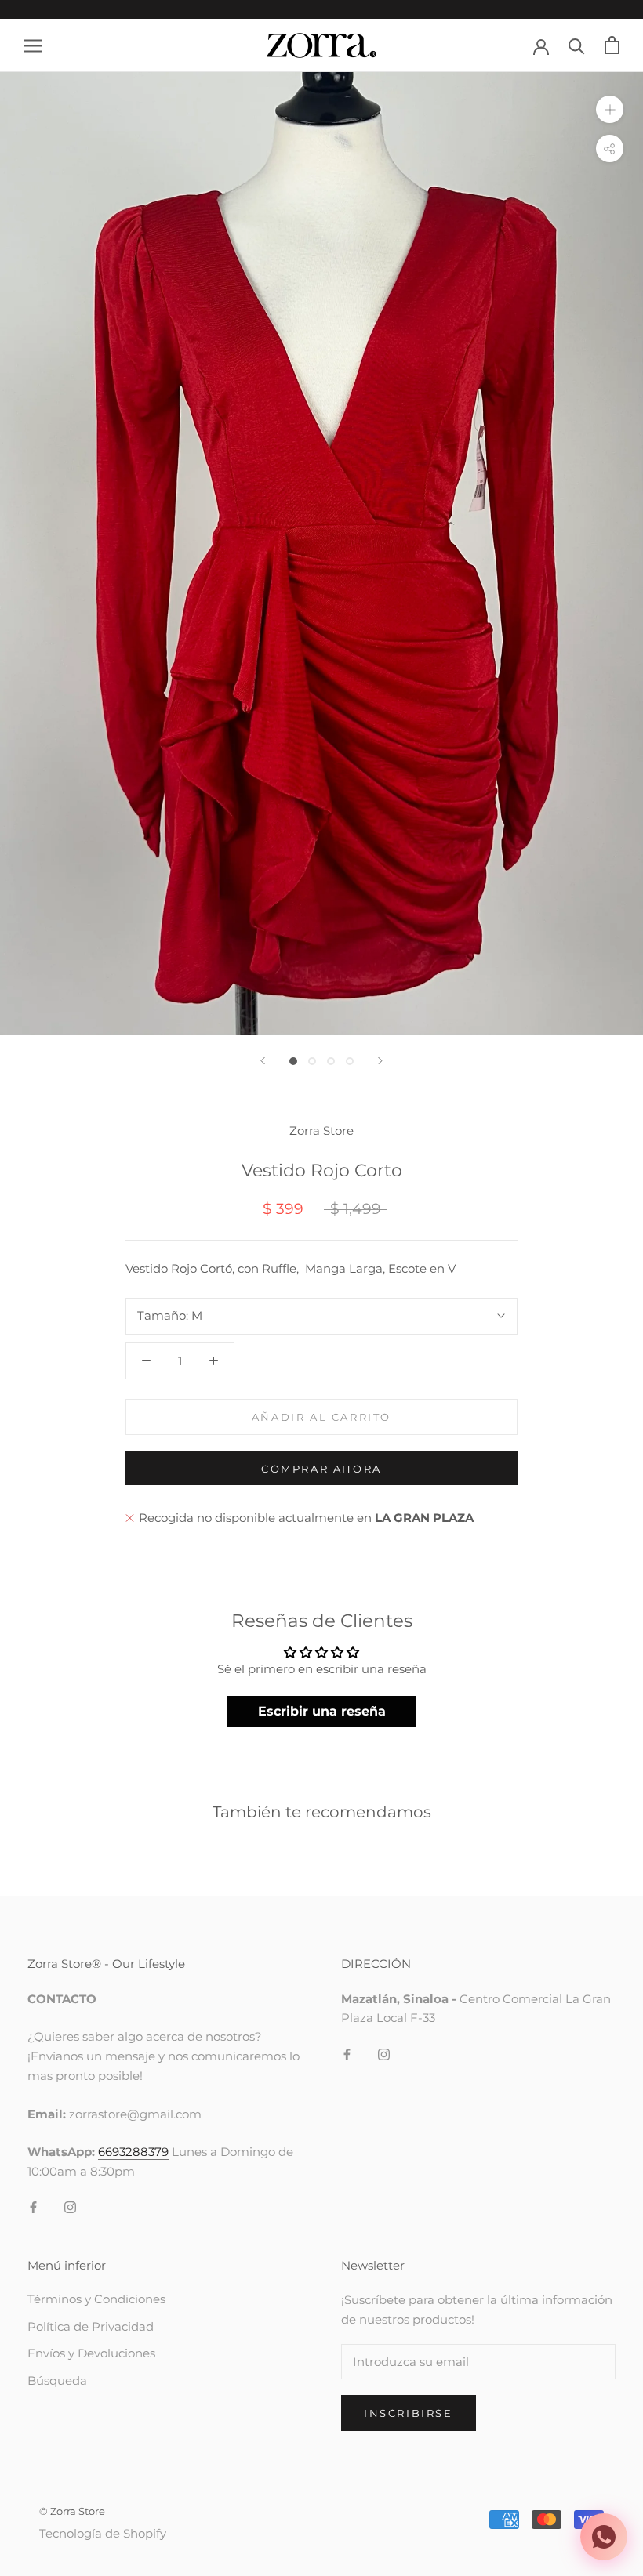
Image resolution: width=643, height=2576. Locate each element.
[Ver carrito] (612, 45)
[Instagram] (70, 2207)
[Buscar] (577, 45)
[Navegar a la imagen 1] (293, 1061)
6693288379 (133, 2152)
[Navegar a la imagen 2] (312, 1061)
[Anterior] (263, 1061)
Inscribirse (409, 2413)
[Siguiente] (380, 1061)
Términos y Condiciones (96, 2299)
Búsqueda (57, 2380)
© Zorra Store (72, 2511)
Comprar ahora (321, 1469)
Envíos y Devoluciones (91, 2353)
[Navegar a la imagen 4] (350, 1061)
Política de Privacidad (91, 2326)
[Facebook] (33, 2207)
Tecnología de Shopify (103, 2533)
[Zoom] (610, 109)
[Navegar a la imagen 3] (331, 1061)
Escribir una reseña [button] (322, 1711)
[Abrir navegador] (33, 45)
